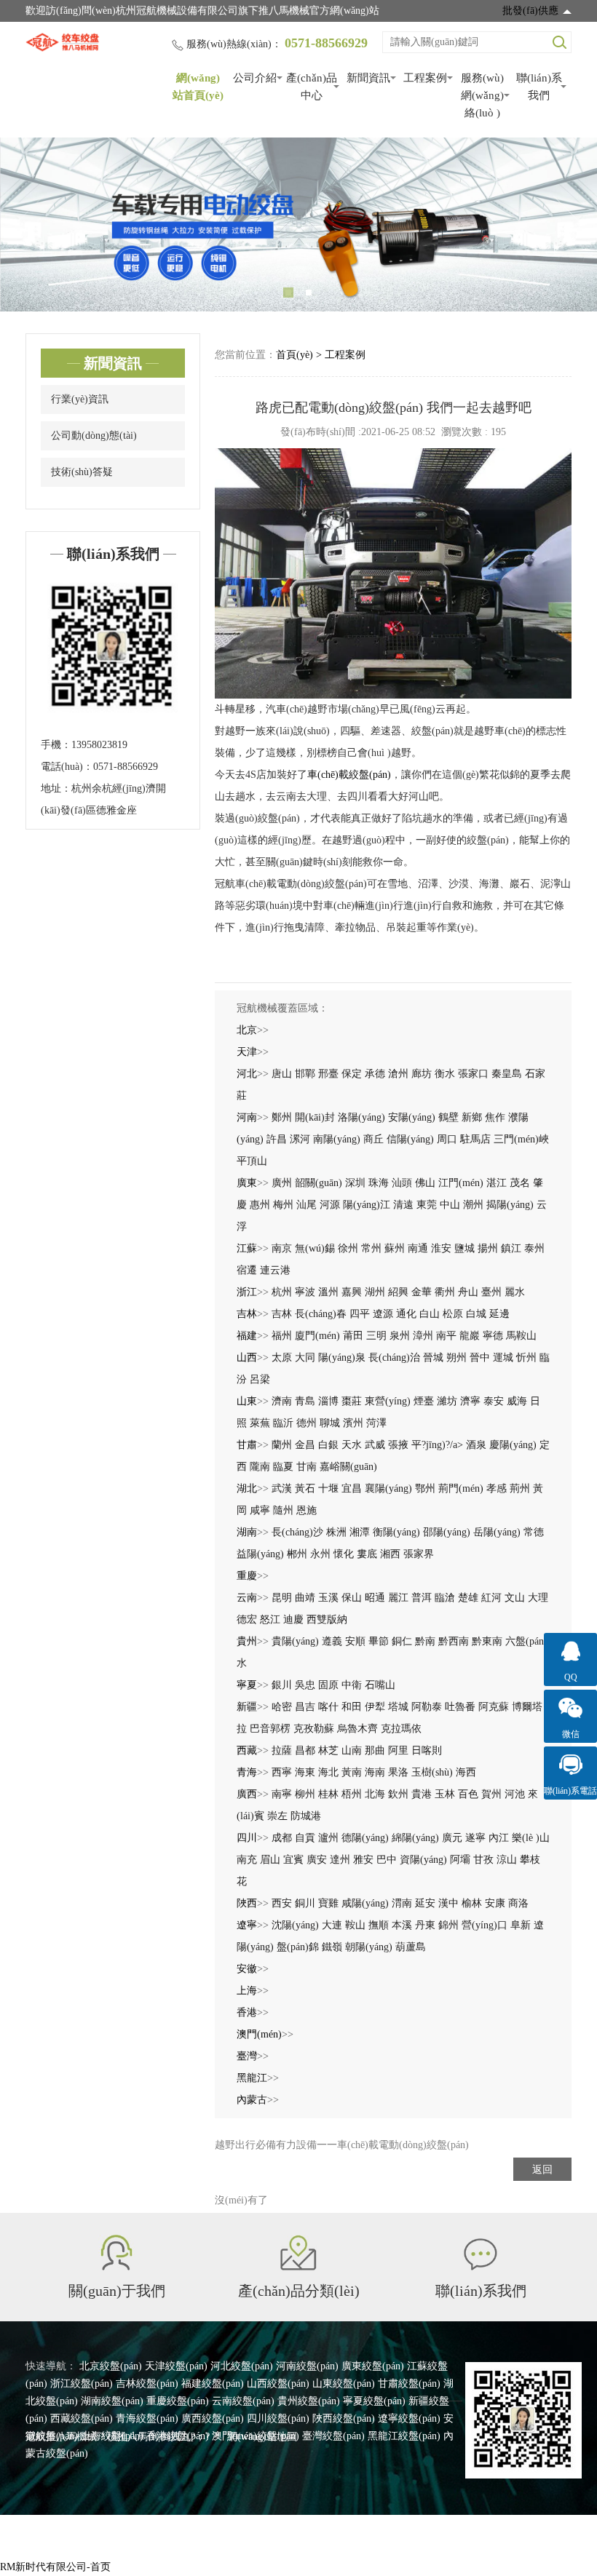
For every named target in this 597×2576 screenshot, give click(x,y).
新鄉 (472, 1117)
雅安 (363, 1860)
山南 (352, 1750)
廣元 (452, 1838)
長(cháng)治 (394, 1357)
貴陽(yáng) (295, 1641)
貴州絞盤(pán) (309, 2401)
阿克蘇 (494, 1707)
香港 (247, 2012)
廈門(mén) (317, 1336)
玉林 (445, 1794)
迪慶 (293, 1619)
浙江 (247, 1292)
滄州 (398, 1074)
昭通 (375, 1598)
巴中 (387, 1860)
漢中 (448, 1903)
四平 (360, 1314)
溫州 (328, 1292)
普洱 (422, 1598)
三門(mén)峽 (521, 1139)
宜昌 (352, 1488)
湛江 (497, 1183)
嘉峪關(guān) (348, 1467)
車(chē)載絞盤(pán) (349, 775)
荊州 (520, 1488)
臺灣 (247, 2056)
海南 (375, 1772)
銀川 (282, 1685)
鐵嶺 (332, 1947)
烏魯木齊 (357, 1729)
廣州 (282, 1183)
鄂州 (425, 1488)
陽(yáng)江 (367, 1205)
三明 (376, 1336)
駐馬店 (475, 1139)
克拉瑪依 (401, 1729)
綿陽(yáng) (415, 1838)
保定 (352, 1074)
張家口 (473, 1074)
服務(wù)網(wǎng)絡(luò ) (482, 95)
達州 (340, 1860)
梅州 (283, 1205)
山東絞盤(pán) (344, 2384)
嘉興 (352, 1292)
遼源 (383, 1314)
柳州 (305, 1794)
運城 (503, 1357)
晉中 (480, 1357)
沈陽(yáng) (295, 1925)
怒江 (270, 1619)
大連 (332, 1925)
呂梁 (260, 1379)
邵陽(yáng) (447, 1532)
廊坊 (422, 1074)
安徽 (247, 1969)
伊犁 (375, 1707)
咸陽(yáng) (365, 1903)
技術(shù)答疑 (82, 472)
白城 (476, 1314)
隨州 (283, 1510)
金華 (422, 1292)
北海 (375, 1794)
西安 (282, 1903)
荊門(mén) (461, 1488)
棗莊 (352, 1401)
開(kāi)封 (315, 1117)
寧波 (305, 1292)
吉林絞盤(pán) (147, 2384)
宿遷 (247, 1270)
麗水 (515, 1292)
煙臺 (424, 1401)
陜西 (247, 1903)
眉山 (270, 1860)
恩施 (307, 1510)
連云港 (275, 1270)
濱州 (353, 1423)
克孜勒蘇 (314, 1729)
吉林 (247, 1314)
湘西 (390, 1554)
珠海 (379, 1183)
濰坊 (447, 1401)
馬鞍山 (521, 1336)
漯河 (300, 1139)
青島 (305, 1401)
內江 (499, 1838)
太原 (282, 1357)
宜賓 (293, 1860)
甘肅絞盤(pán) (409, 2384)
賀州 (491, 1794)
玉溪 (328, 1598)
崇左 (277, 1816)
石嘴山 (380, 1685)
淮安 (441, 1248)
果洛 (398, 1772)
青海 (247, 1772)
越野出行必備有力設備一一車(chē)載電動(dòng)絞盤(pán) (342, 2145)
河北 (247, 1074)
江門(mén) (461, 1183)
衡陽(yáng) (396, 1532)
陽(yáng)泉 (342, 1357)
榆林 (472, 1903)
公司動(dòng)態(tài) (94, 436)
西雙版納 (327, 1619)
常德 (534, 1532)
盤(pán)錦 (298, 1947)
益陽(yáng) (260, 1554)
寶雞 (328, 1903)
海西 (466, 1772)
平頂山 (252, 1161)
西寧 (282, 1772)
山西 (247, 1357)
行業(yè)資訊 (80, 399)
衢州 (445, 1292)
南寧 (282, 1794)
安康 (495, 1903)
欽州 (398, 1794)
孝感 (497, 1488)
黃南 (352, 1772)
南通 (418, 1248)
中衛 (352, 1685)
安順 (355, 1641)
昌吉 (305, 1707)
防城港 (306, 1816)
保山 (352, 1598)
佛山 (425, 1183)
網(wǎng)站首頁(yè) (198, 87)
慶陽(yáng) (513, 1445)
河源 (330, 1205)
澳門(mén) (259, 2034)
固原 (328, 1685)
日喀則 (427, 1750)
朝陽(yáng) (369, 1947)
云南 (247, 1598)
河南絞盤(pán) (307, 2366)
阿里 (398, 1750)
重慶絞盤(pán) (178, 2401)
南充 (247, 1860)
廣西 (247, 1794)
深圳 (355, 1183)
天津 (247, 1052)
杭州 (282, 1292)
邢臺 (328, 1074)
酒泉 (476, 1445)
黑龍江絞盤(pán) (404, 2436)
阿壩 (460, 1860)
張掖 (398, 1445)
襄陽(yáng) (388, 1488)
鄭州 (282, 1117)
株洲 (336, 1532)
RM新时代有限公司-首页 (55, 2567)
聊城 (330, 1423)
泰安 (494, 1401)
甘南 (307, 1467)
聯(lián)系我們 (539, 87)
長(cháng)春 (321, 1314)
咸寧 (260, 1510)
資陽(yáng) (423, 1860)
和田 (352, 1707)
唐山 (282, 1074)
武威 (375, 1445)
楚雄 (468, 1598)
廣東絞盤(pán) (373, 2366)
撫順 (379, 1925)
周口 (447, 1139)
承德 (375, 1074)
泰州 (534, 1248)
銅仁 (402, 1641)
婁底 (367, 1554)
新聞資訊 (368, 78)
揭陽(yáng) (510, 1205)
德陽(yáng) (365, 1838)
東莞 (427, 1205)
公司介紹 (255, 78)
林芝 (328, 1750)
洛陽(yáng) (361, 1117)
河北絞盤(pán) (242, 2366)
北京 (247, 1030)
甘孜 (483, 1860)
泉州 (400, 1336)
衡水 (445, 1074)
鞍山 (355, 1925)
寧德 (493, 1336)
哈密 (282, 1707)
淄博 (328, 1401)
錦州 (448, 1925)
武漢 (282, 1488)
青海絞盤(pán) (147, 2418)
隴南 (260, 1467)
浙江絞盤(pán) (82, 2384)
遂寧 (475, 1838)
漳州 (423, 1336)
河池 (515, 1794)
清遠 (403, 1205)
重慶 (247, 1576)
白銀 (328, 1445)
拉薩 (282, 1750)
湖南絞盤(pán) (112, 2401)
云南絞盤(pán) (243, 2401)
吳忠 (305, 1685)
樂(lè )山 (531, 1838)
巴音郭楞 (270, 1729)
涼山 (507, 1860)
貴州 (247, 1641)
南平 (446, 1336)
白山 (430, 1314)
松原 (453, 1314)
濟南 (282, 1401)
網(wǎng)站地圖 (262, 2437)
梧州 (352, 1794)
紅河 (491, 1598)
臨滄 (445, 1598)
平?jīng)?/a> (439, 1445)
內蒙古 (252, 2100)
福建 (247, 1336)
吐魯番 (460, 1707)
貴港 (422, 1794)
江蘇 (247, 1248)
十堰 (328, 1488)
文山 (515, 1598)
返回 (542, 2170)
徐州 (348, 1248)
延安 (425, 1903)
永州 (320, 1554)
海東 (305, 1772)
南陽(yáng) (337, 1139)
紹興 (398, 1292)
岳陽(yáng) (497, 1532)
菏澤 (376, 1423)
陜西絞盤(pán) (344, 2418)
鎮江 (511, 1248)
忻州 (526, 1357)
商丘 (373, 1139)
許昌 (277, 1139)
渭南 (402, 1903)
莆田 (353, 1336)
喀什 (328, 1707)
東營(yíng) (388, 1401)
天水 (352, 1445)
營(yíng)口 (485, 1925)
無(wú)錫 (315, 1248)
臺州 (491, 1292)
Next (568, 225)
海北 (328, 1772)
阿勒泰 (427, 1707)
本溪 (402, 1925)
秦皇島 (507, 1074)
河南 (247, 1117)
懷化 (344, 1554)
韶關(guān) (319, 1183)
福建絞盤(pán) (213, 2384)
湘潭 (360, 1532)
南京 (282, 1248)
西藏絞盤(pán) (82, 2418)
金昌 (305, 1445)
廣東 (247, 1183)
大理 (538, 1598)
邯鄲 (305, 1074)
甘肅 (247, 1445)
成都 (282, 1838)
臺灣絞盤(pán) (333, 2436)
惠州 (260, 1205)
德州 (307, 1423)
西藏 (247, 1750)
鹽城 (464, 1248)
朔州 (456, 1357)
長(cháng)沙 (297, 1532)
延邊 (499, 1314)
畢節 (379, 1641)
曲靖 (305, 1598)
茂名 (520, 1183)
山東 (247, 1401)
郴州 (297, 1554)
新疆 (247, 1707)
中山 (450, 1205)
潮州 (473, 1205)
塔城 (398, 1707)
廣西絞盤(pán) (213, 2418)
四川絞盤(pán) (278, 2418)
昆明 (282, 1598)
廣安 (317, 1860)
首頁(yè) (294, 355)
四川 (247, 1838)
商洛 (518, 1903)
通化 (406, 1314)
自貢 (305, 1838)
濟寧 (470, 1401)
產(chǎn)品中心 (312, 87)
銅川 (305, 1903)
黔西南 (454, 1641)
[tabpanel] (298, 224)
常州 (371, 1248)
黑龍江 (252, 2078)
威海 (517, 1401)
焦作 (495, 1117)
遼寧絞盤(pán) (409, 2418)
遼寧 (247, 1925)
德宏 (247, 1619)
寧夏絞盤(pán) (374, 2401)
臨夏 (283, 1467)
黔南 (425, 1641)
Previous (29, 225)
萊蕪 (260, 1423)
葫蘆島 (411, 1947)
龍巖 (470, 1336)
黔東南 (487, 1641)
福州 (282, 1336)
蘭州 (282, 1445)
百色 (468, 1794)
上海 (247, 1991)
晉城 (433, 1357)
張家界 (419, 1554)
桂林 (328, 1794)
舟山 (468, 1292)
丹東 (425, 1925)
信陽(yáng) (410, 1139)
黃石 (305, 1488)
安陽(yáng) (412, 1117)
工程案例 (425, 78)
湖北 (247, 1488)
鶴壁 (448, 1117)
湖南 (247, 1532)
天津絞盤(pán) (176, 2366)
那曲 (375, 1750)
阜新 (521, 1925)
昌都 (305, 1750)
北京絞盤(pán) (111, 2366)
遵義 (332, 1641)
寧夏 (247, 1685)
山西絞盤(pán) (278, 2384)
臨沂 (283, 1423)
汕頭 (402, 1183)
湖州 (375, 1292)
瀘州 (328, 1838)
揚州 (488, 1248)
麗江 (398, 1598)
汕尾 (307, 1205)
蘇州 (395, 1248)
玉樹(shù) (432, 1772)
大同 (305, 1357)
